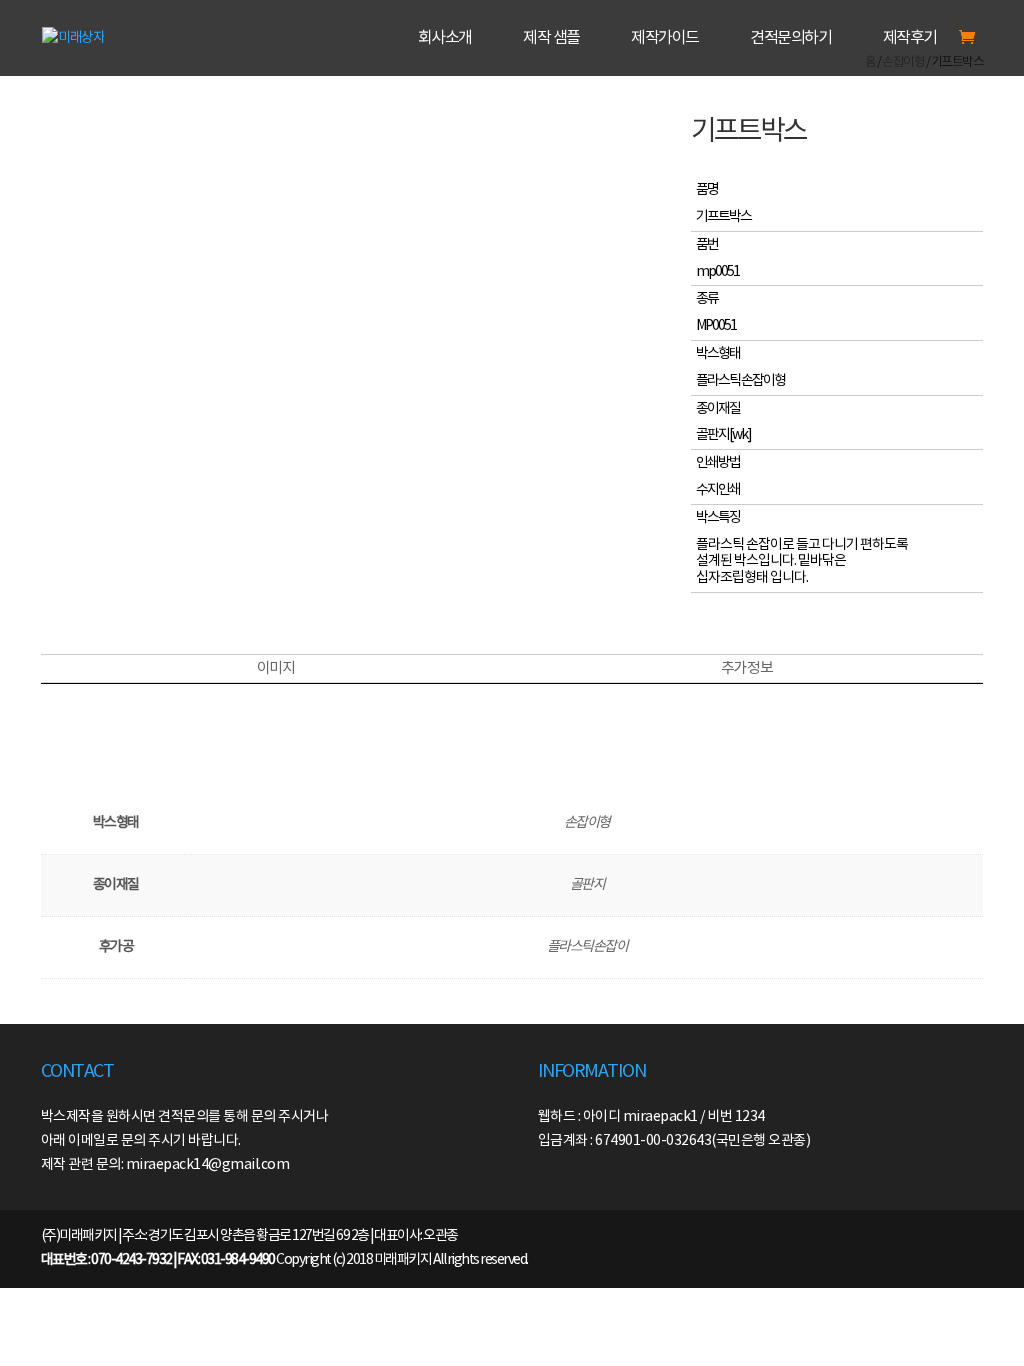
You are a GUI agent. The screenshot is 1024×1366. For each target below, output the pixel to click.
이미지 (276, 668)
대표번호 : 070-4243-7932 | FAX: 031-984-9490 (158, 1260)
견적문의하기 (790, 38)
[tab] (275, 669)
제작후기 (910, 38)
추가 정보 (747, 668)
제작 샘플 (551, 38)
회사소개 (445, 38)
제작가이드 (665, 38)
